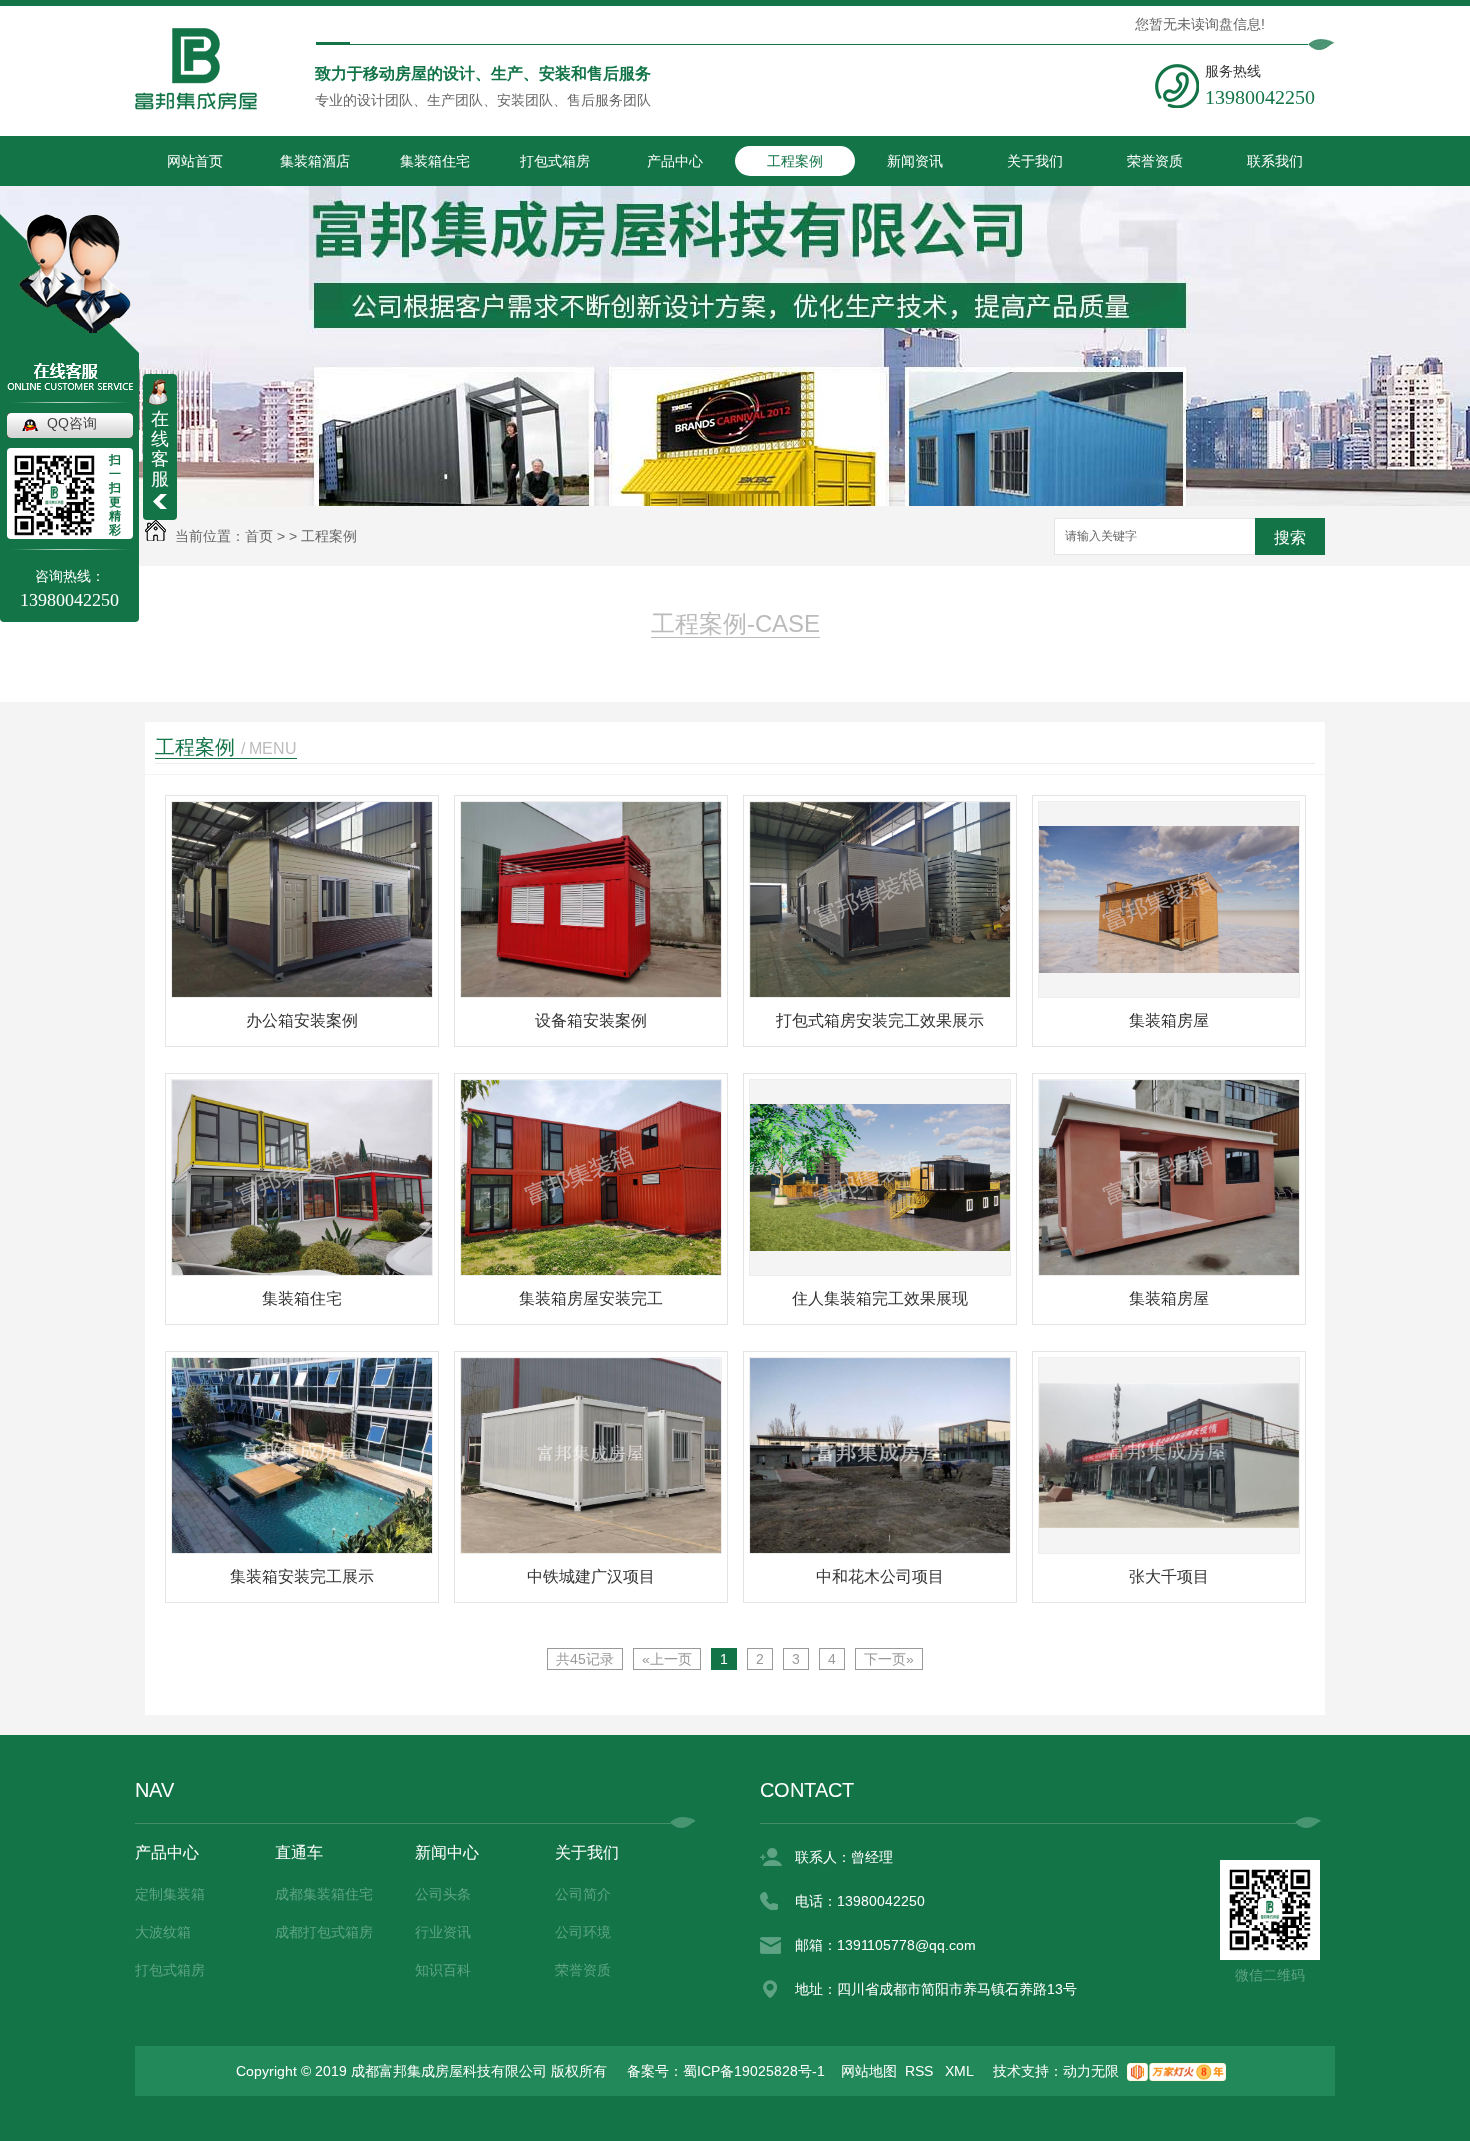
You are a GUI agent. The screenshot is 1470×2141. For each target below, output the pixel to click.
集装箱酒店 (315, 161)
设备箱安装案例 (591, 1020)
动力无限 (1091, 2071)
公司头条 (443, 1894)
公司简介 (583, 1894)
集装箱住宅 (435, 161)
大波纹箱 (163, 1932)
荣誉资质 (1155, 161)
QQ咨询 (72, 423)
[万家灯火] (1176, 2071)
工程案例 (795, 161)
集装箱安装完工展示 (302, 1576)
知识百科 (443, 1970)
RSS (921, 2071)
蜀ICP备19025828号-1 (754, 2071)
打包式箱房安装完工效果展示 (880, 1020)
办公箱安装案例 (302, 1020)
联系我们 (1275, 161)
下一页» (889, 1659)
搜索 (1290, 537)
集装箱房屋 (1169, 1020)
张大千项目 (1169, 1576)
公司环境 (583, 1932)
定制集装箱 (170, 1894)
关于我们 (1035, 161)
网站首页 (195, 161)
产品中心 (675, 161)
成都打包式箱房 (324, 1932)
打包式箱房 (555, 161)
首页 (259, 536)
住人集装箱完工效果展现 (880, 1298)
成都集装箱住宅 (324, 1894)
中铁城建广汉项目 (591, 1576)
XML (961, 2071)
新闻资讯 (915, 161)
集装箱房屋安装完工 (591, 1298)
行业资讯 (443, 1932)
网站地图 (869, 2071)
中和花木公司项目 (880, 1576)
